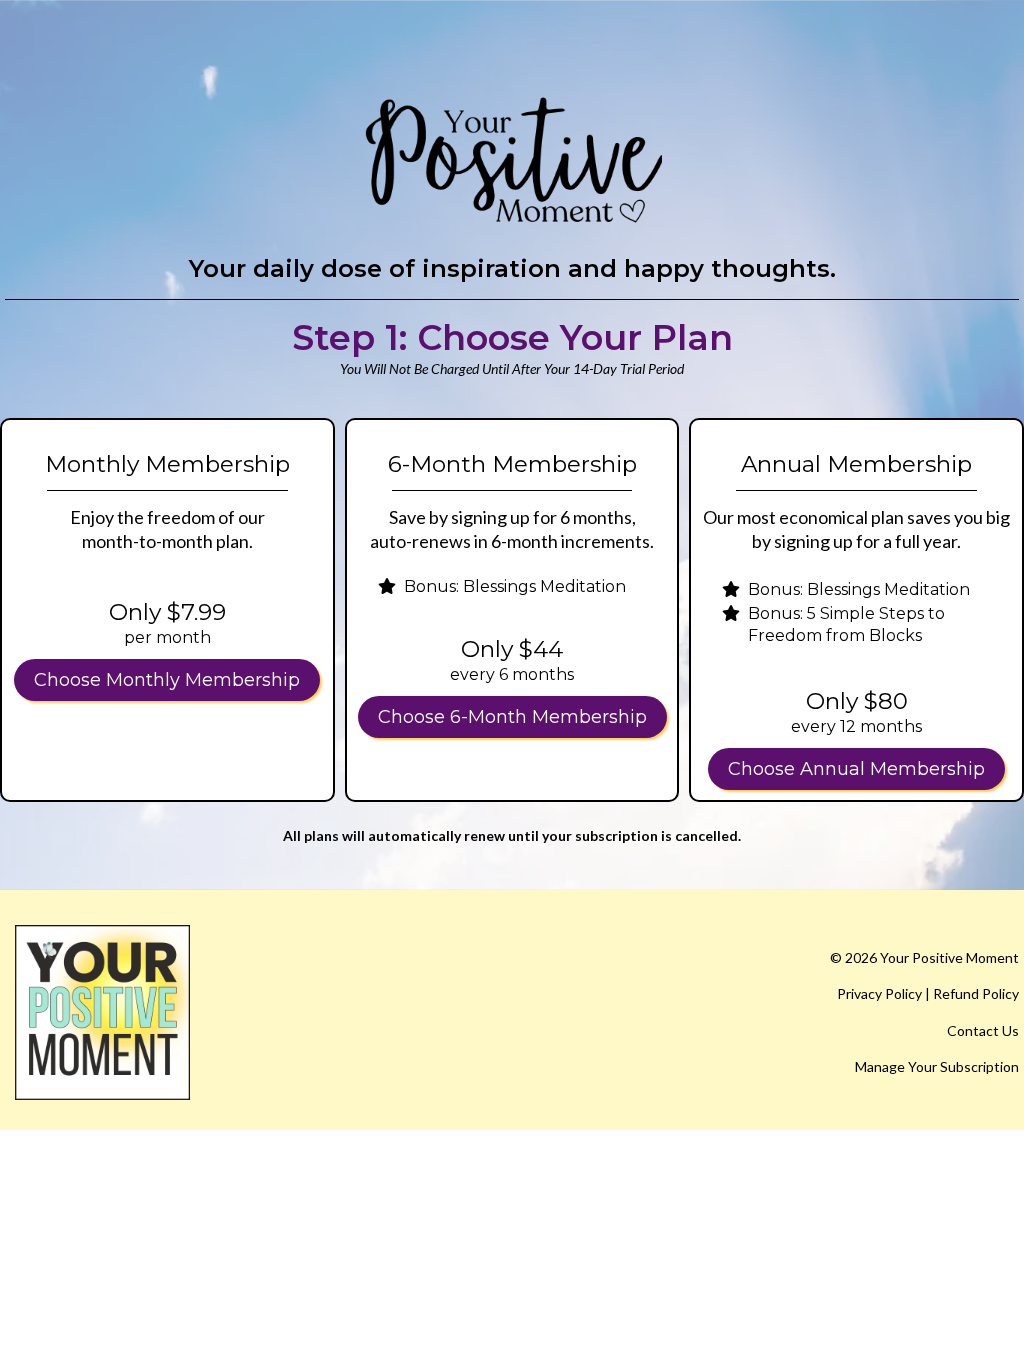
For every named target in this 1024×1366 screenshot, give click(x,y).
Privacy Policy (879, 993)
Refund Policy (976, 993)
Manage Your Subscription (937, 1066)
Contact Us (983, 1030)
